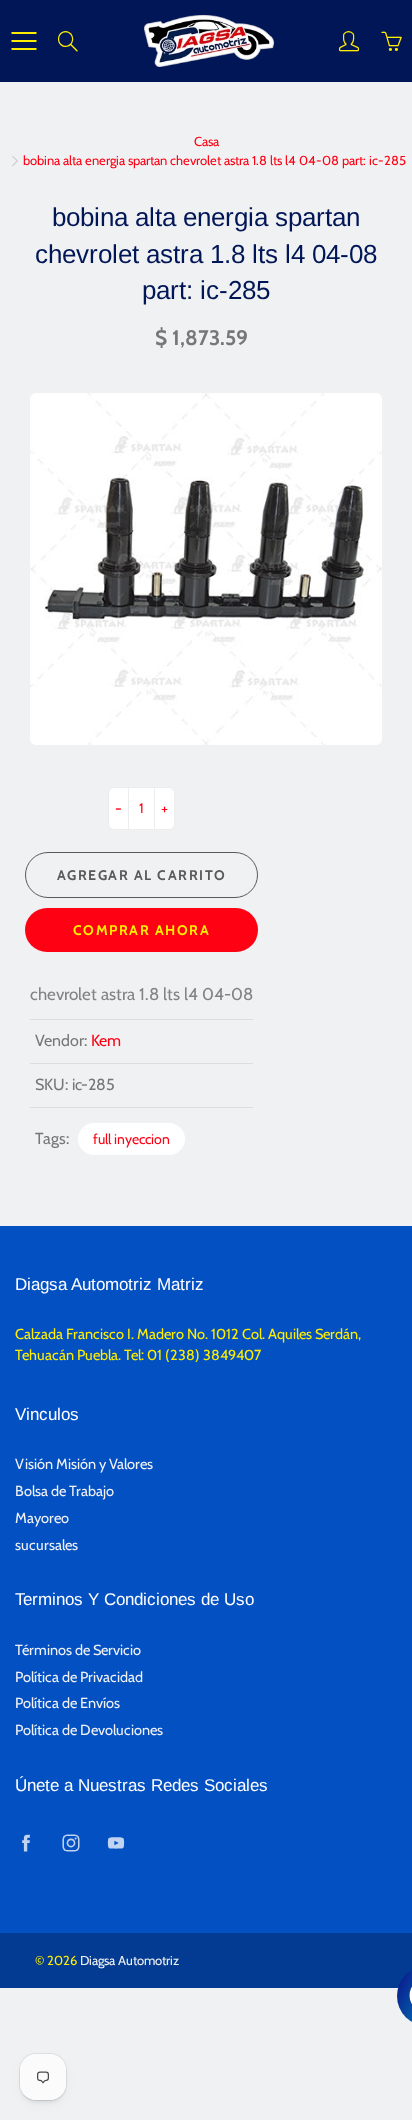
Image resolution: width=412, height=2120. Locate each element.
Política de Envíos (67, 1703)
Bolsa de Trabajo (64, 1491)
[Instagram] (70, 1842)
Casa (206, 141)
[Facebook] (25, 1842)
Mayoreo (42, 1518)
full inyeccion (131, 1139)
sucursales (46, 1545)
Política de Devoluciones (89, 1730)
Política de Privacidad (79, 1677)
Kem (106, 1040)
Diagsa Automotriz (129, 1960)
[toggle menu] (23, 41)
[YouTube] (115, 1842)
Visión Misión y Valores (84, 1464)
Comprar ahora (142, 930)
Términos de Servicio (78, 1650)
